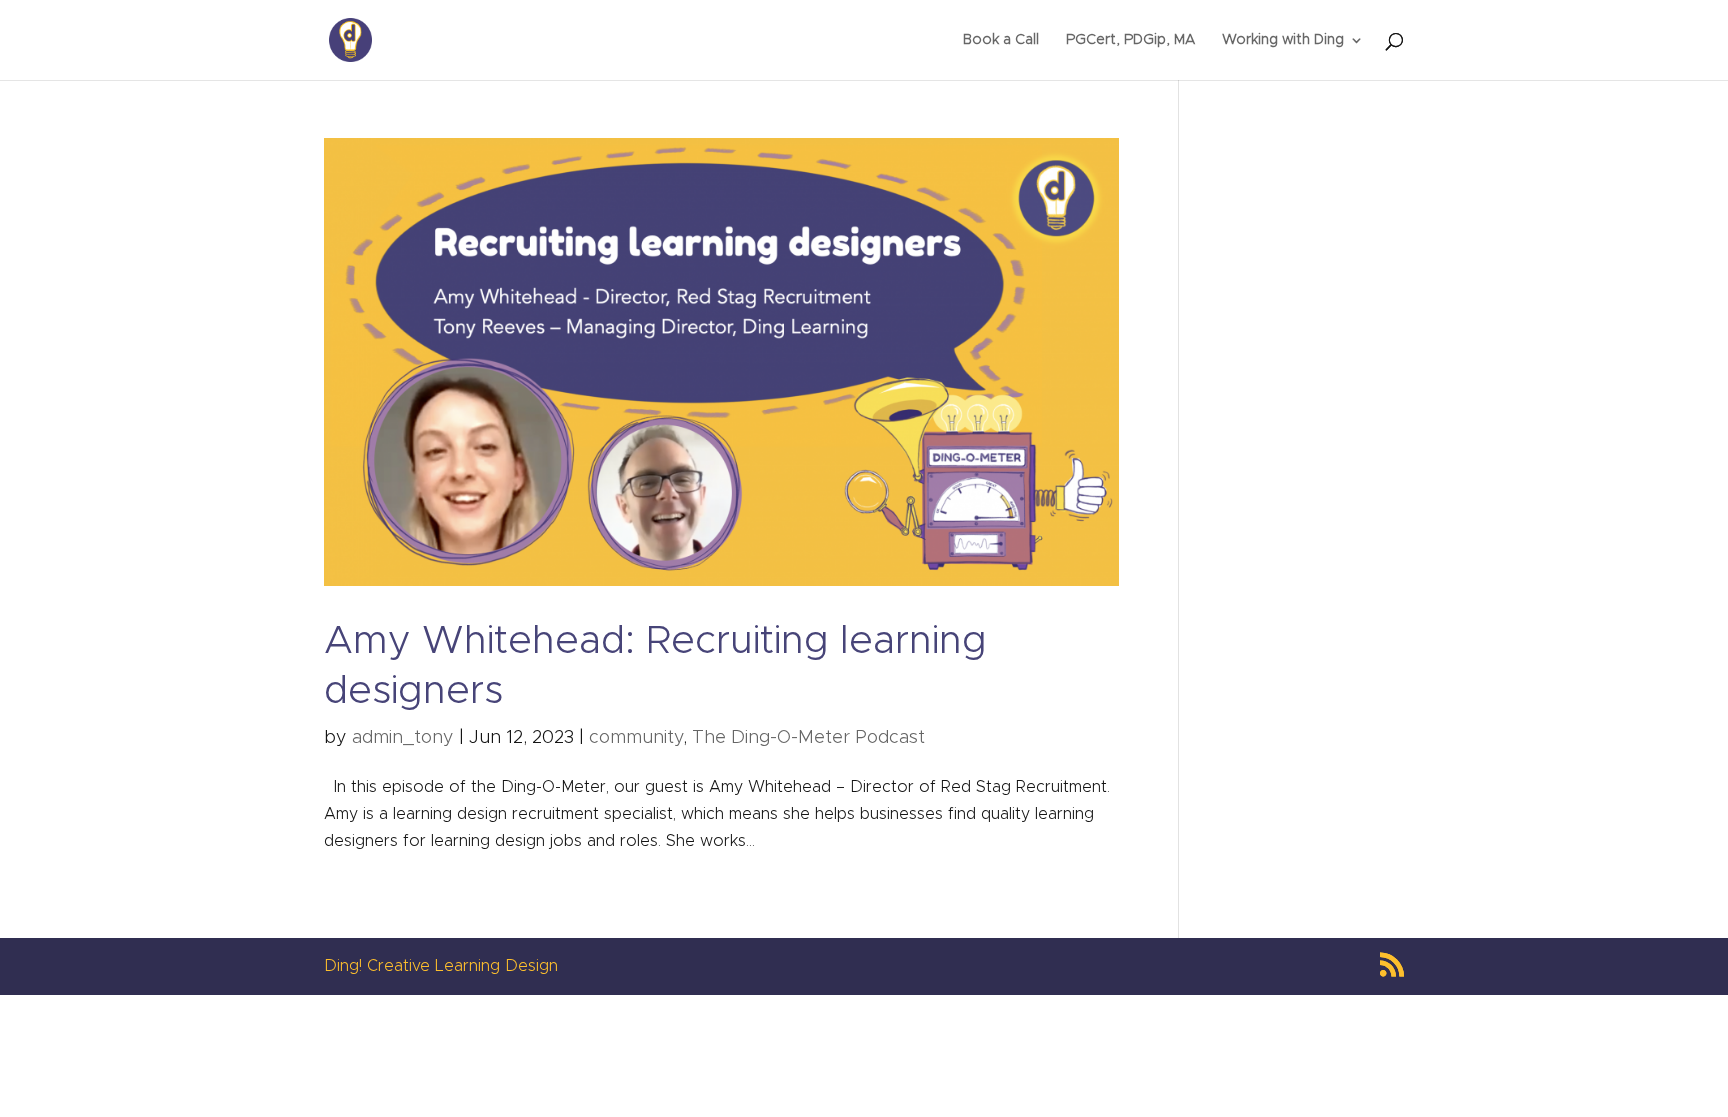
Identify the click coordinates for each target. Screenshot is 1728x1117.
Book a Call (1001, 40)
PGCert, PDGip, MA (1130, 40)
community (636, 738)
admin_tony (403, 738)
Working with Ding (1283, 40)
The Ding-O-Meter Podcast (808, 738)
